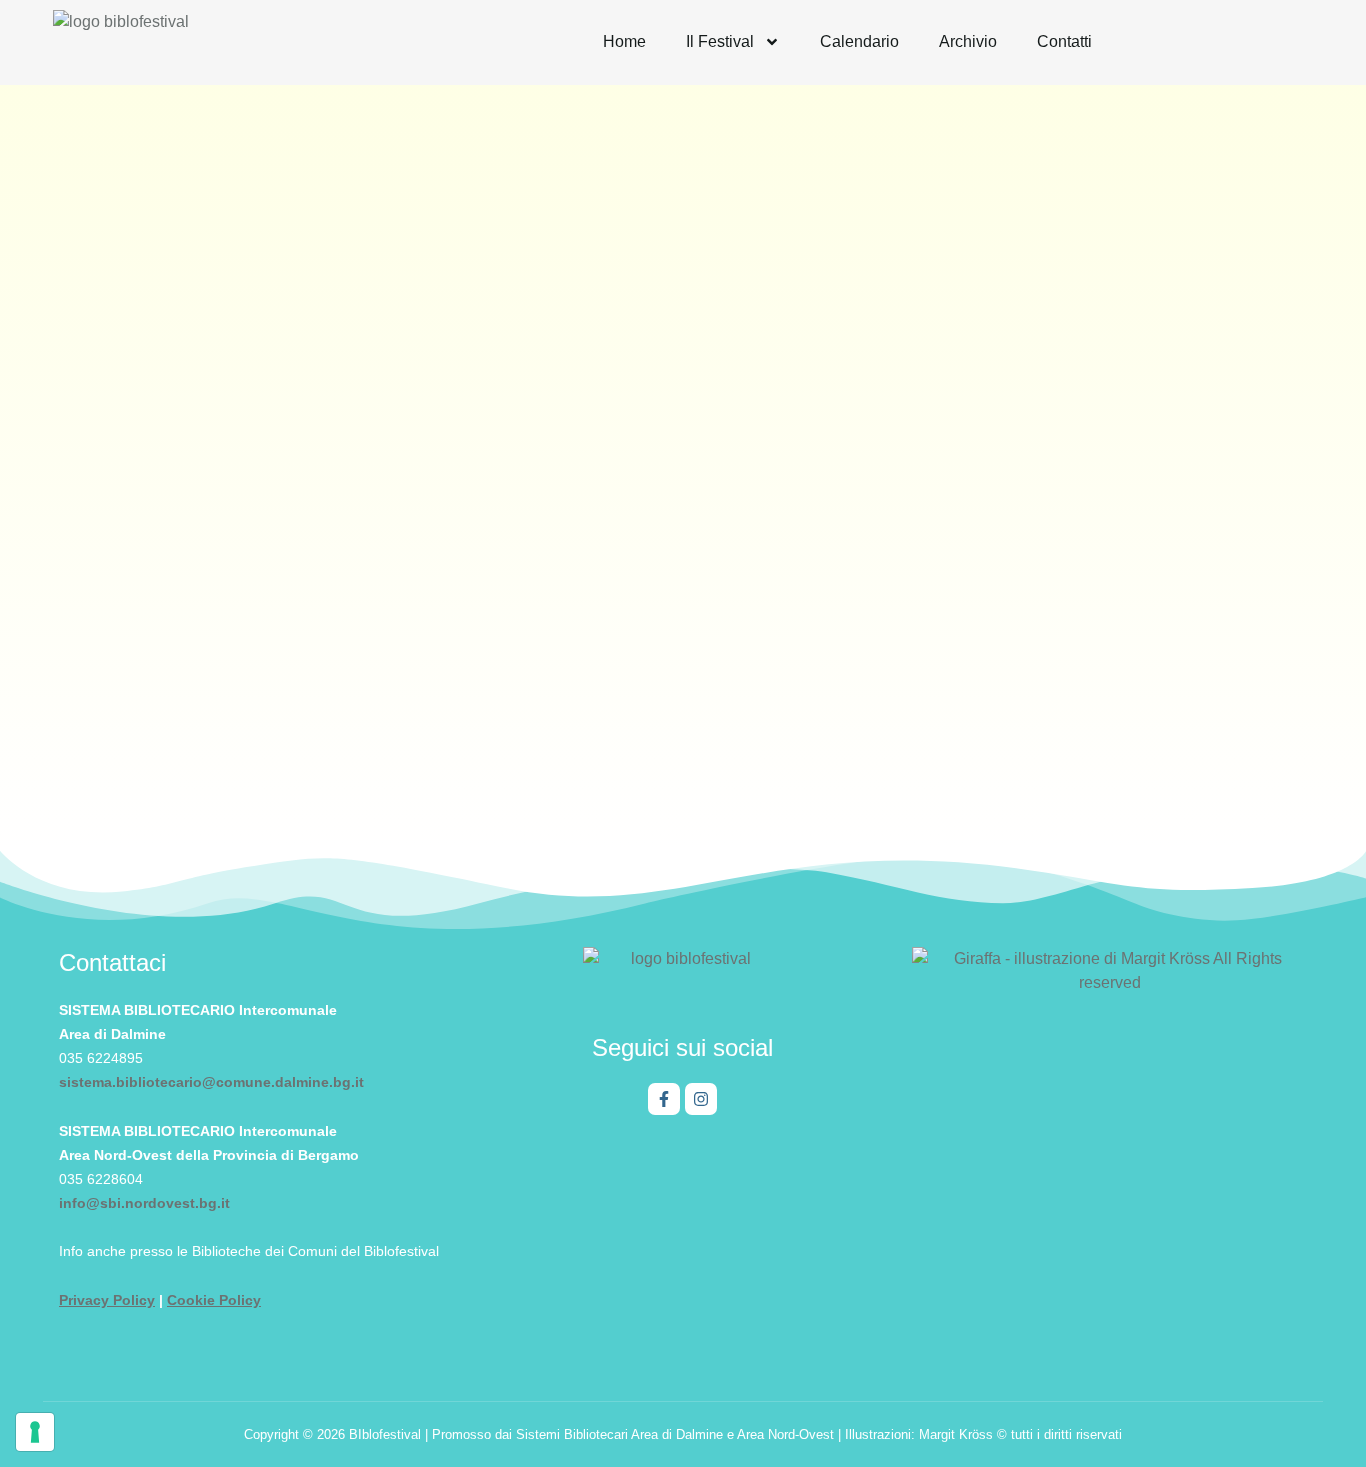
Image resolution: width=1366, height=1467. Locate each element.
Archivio (968, 41)
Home (624, 41)
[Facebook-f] (664, 1099)
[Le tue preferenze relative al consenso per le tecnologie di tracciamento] (35, 1432)
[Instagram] (701, 1099)
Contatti (1064, 41)
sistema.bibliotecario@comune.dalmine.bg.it (211, 1082)
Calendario (859, 41)
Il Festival (720, 41)
